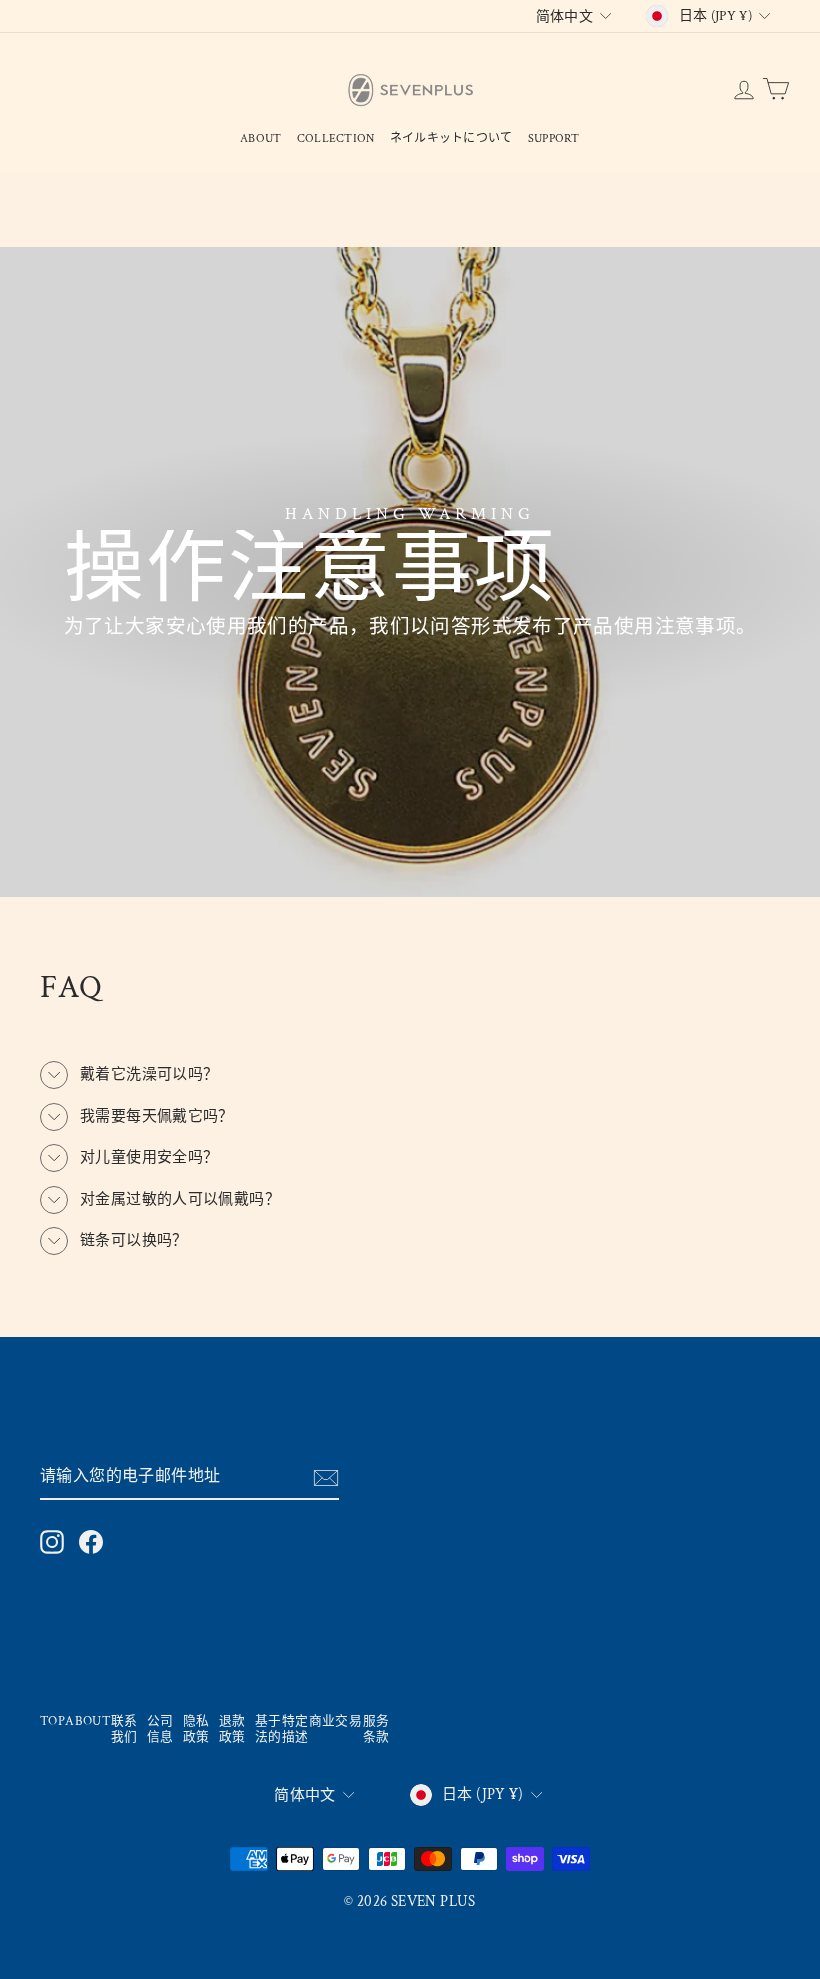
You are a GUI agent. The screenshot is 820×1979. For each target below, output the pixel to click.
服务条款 (376, 1729)
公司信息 (160, 1729)
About (261, 138)
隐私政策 (196, 1729)
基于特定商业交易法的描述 (308, 1729)
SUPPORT (554, 138)
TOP (52, 1721)
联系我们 (124, 1729)
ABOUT (88, 1721)
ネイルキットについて (451, 138)
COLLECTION (336, 138)
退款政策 (232, 1729)
